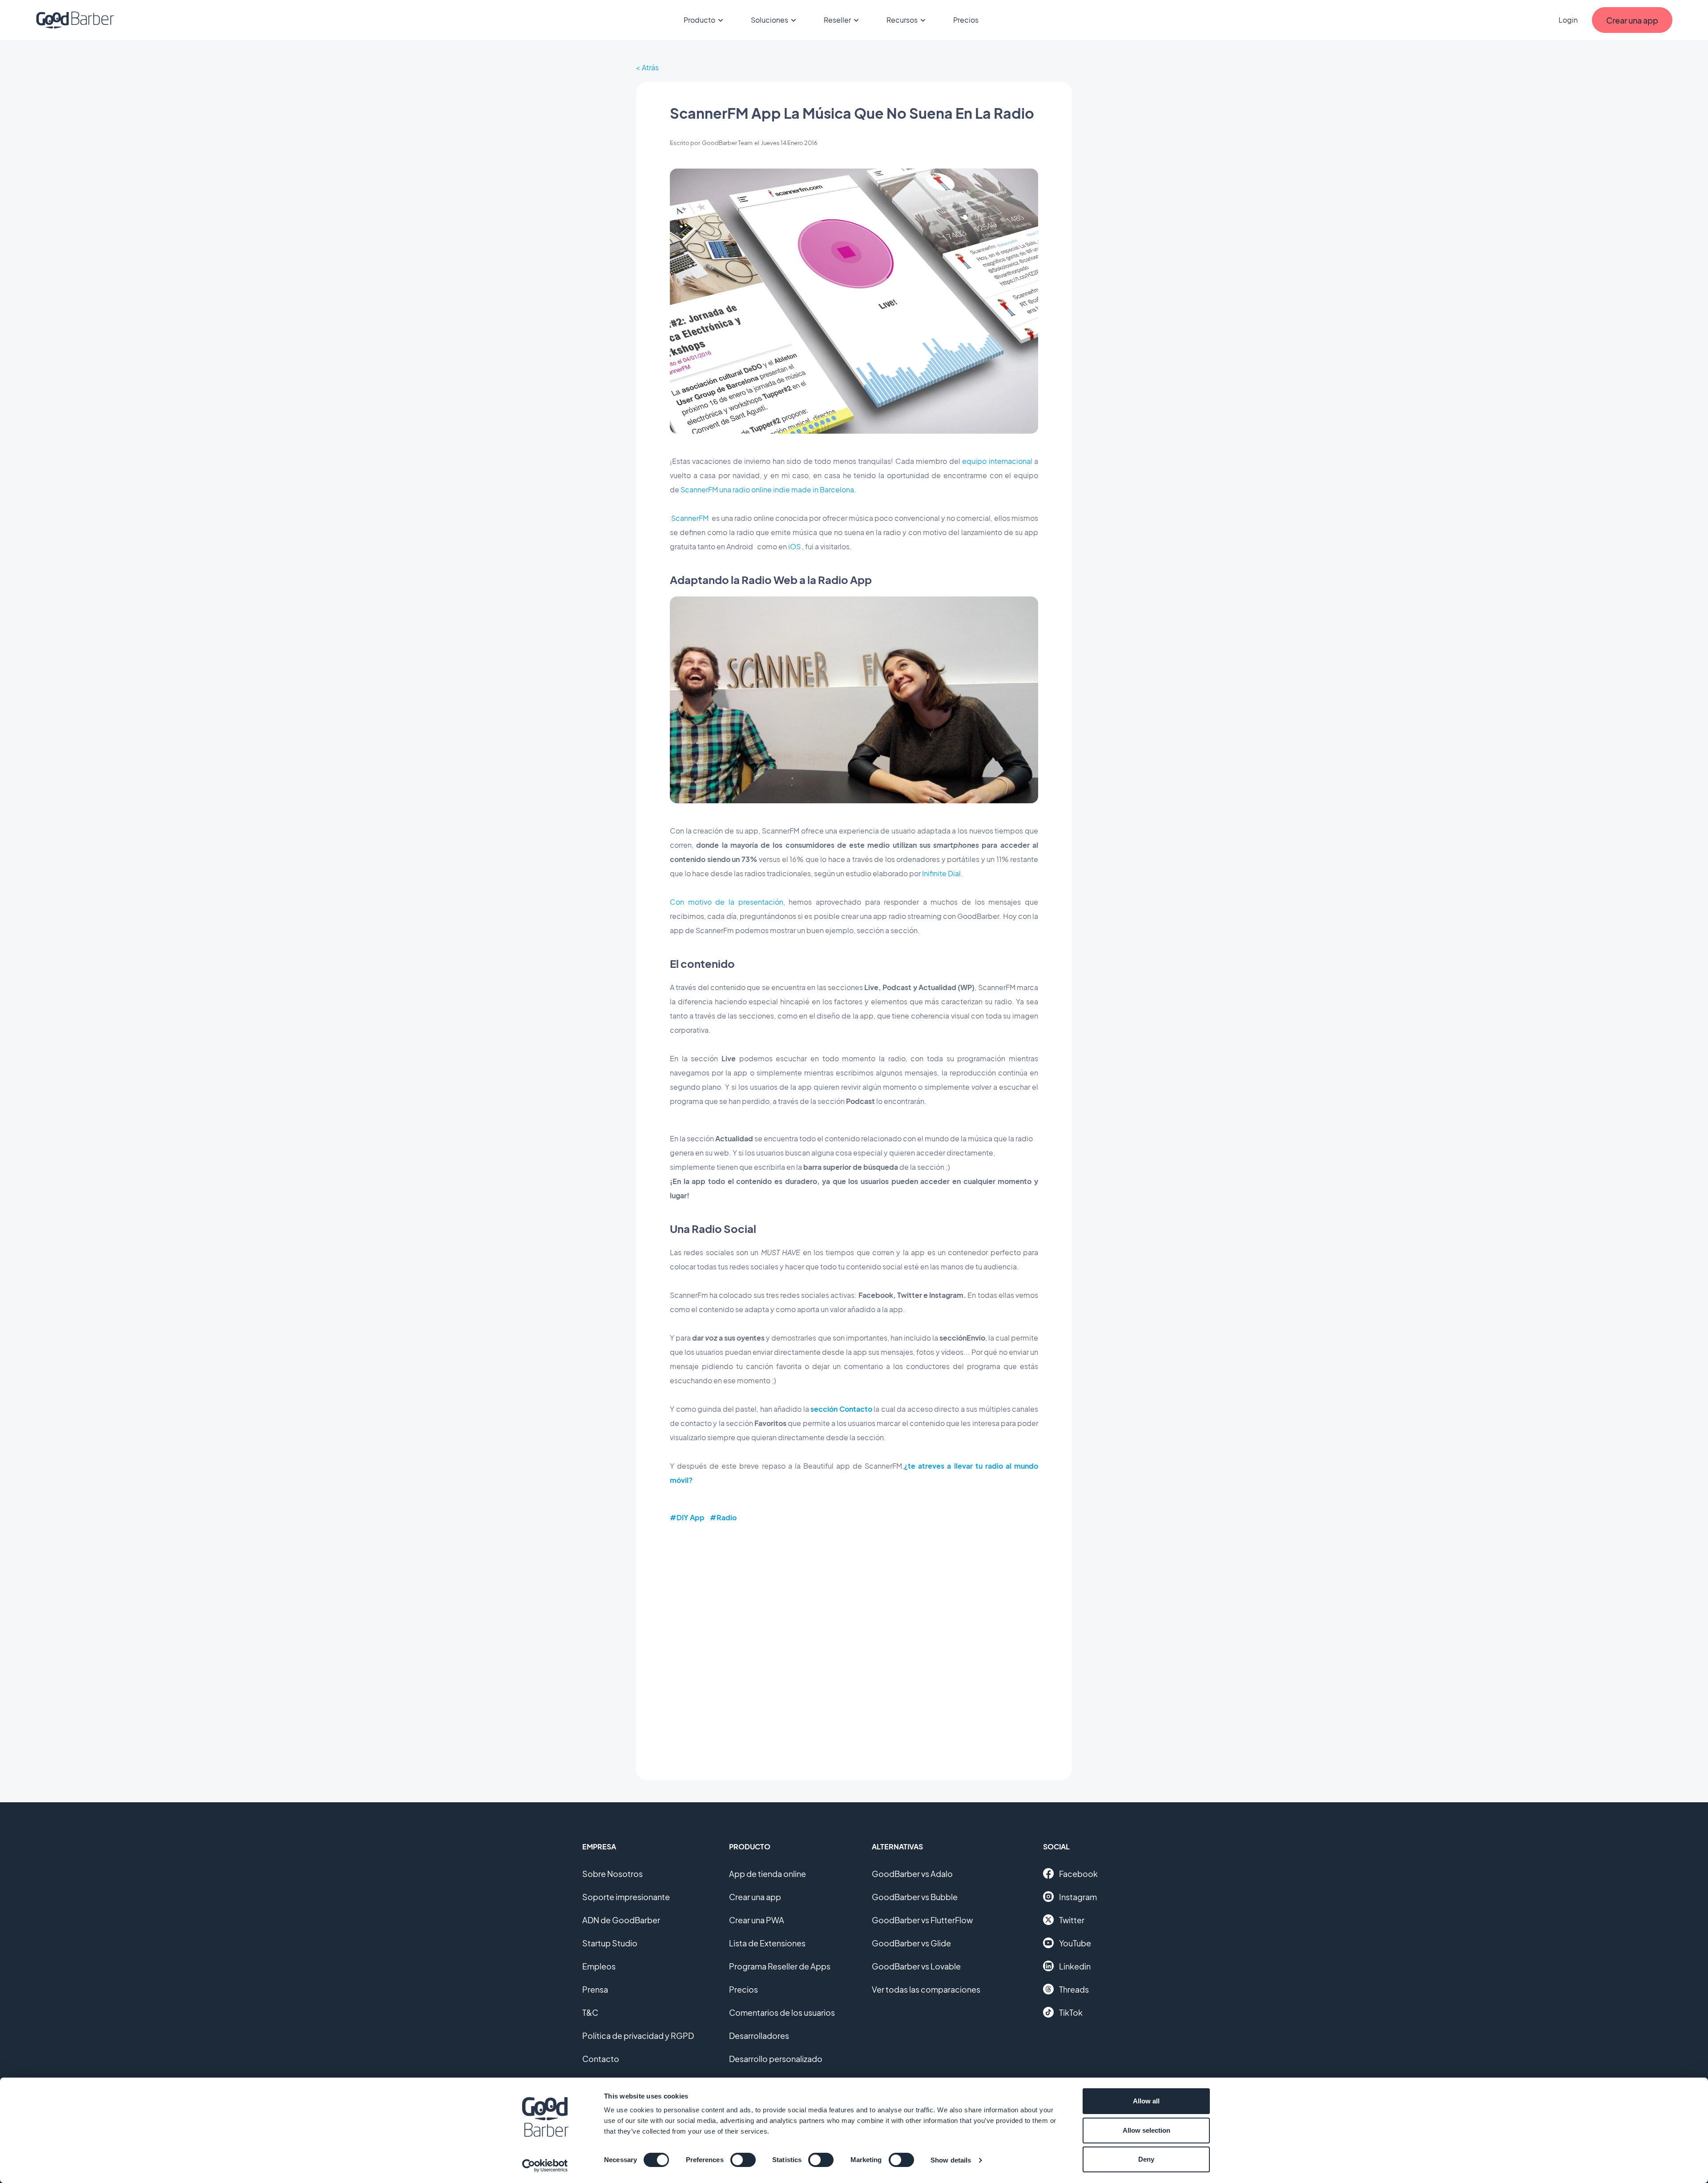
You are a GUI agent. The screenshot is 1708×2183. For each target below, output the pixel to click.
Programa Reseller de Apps (780, 1966)
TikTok (1071, 2012)
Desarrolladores (759, 2036)
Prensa (595, 1989)
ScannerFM (690, 518)
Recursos (902, 20)
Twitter (1072, 1920)
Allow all (1146, 2101)
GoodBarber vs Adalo (912, 1874)
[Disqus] (854, 1645)
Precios (966, 20)
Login (1568, 20)
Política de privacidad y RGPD (638, 2036)
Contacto (601, 2059)
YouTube (1075, 1943)
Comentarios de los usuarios (782, 2012)
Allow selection (1146, 2130)
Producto (699, 20)
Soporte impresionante (626, 1897)
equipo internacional (997, 461)
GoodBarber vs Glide (911, 1943)
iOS (794, 546)
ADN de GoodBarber (621, 1920)
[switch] (743, 2160)
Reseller (837, 20)
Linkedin (1075, 1966)
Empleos (599, 1966)
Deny (1146, 2159)
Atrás (650, 67)
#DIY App (687, 1517)
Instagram (1078, 1897)
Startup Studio (610, 1943)
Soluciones (769, 20)
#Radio (723, 1517)
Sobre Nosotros (612, 1874)
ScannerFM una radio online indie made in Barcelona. (768, 489)
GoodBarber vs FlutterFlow (922, 1920)
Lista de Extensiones (767, 1943)
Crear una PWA (757, 1920)
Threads (1074, 1989)
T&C (590, 2012)
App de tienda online (767, 1874)
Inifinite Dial (941, 873)
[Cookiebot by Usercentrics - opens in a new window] (545, 2166)
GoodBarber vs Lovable (916, 1966)
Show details (951, 2160)
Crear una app (755, 1897)
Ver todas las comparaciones (926, 1989)
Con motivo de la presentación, (727, 902)
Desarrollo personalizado (776, 2059)
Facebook (1078, 1874)
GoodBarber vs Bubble (915, 1897)
